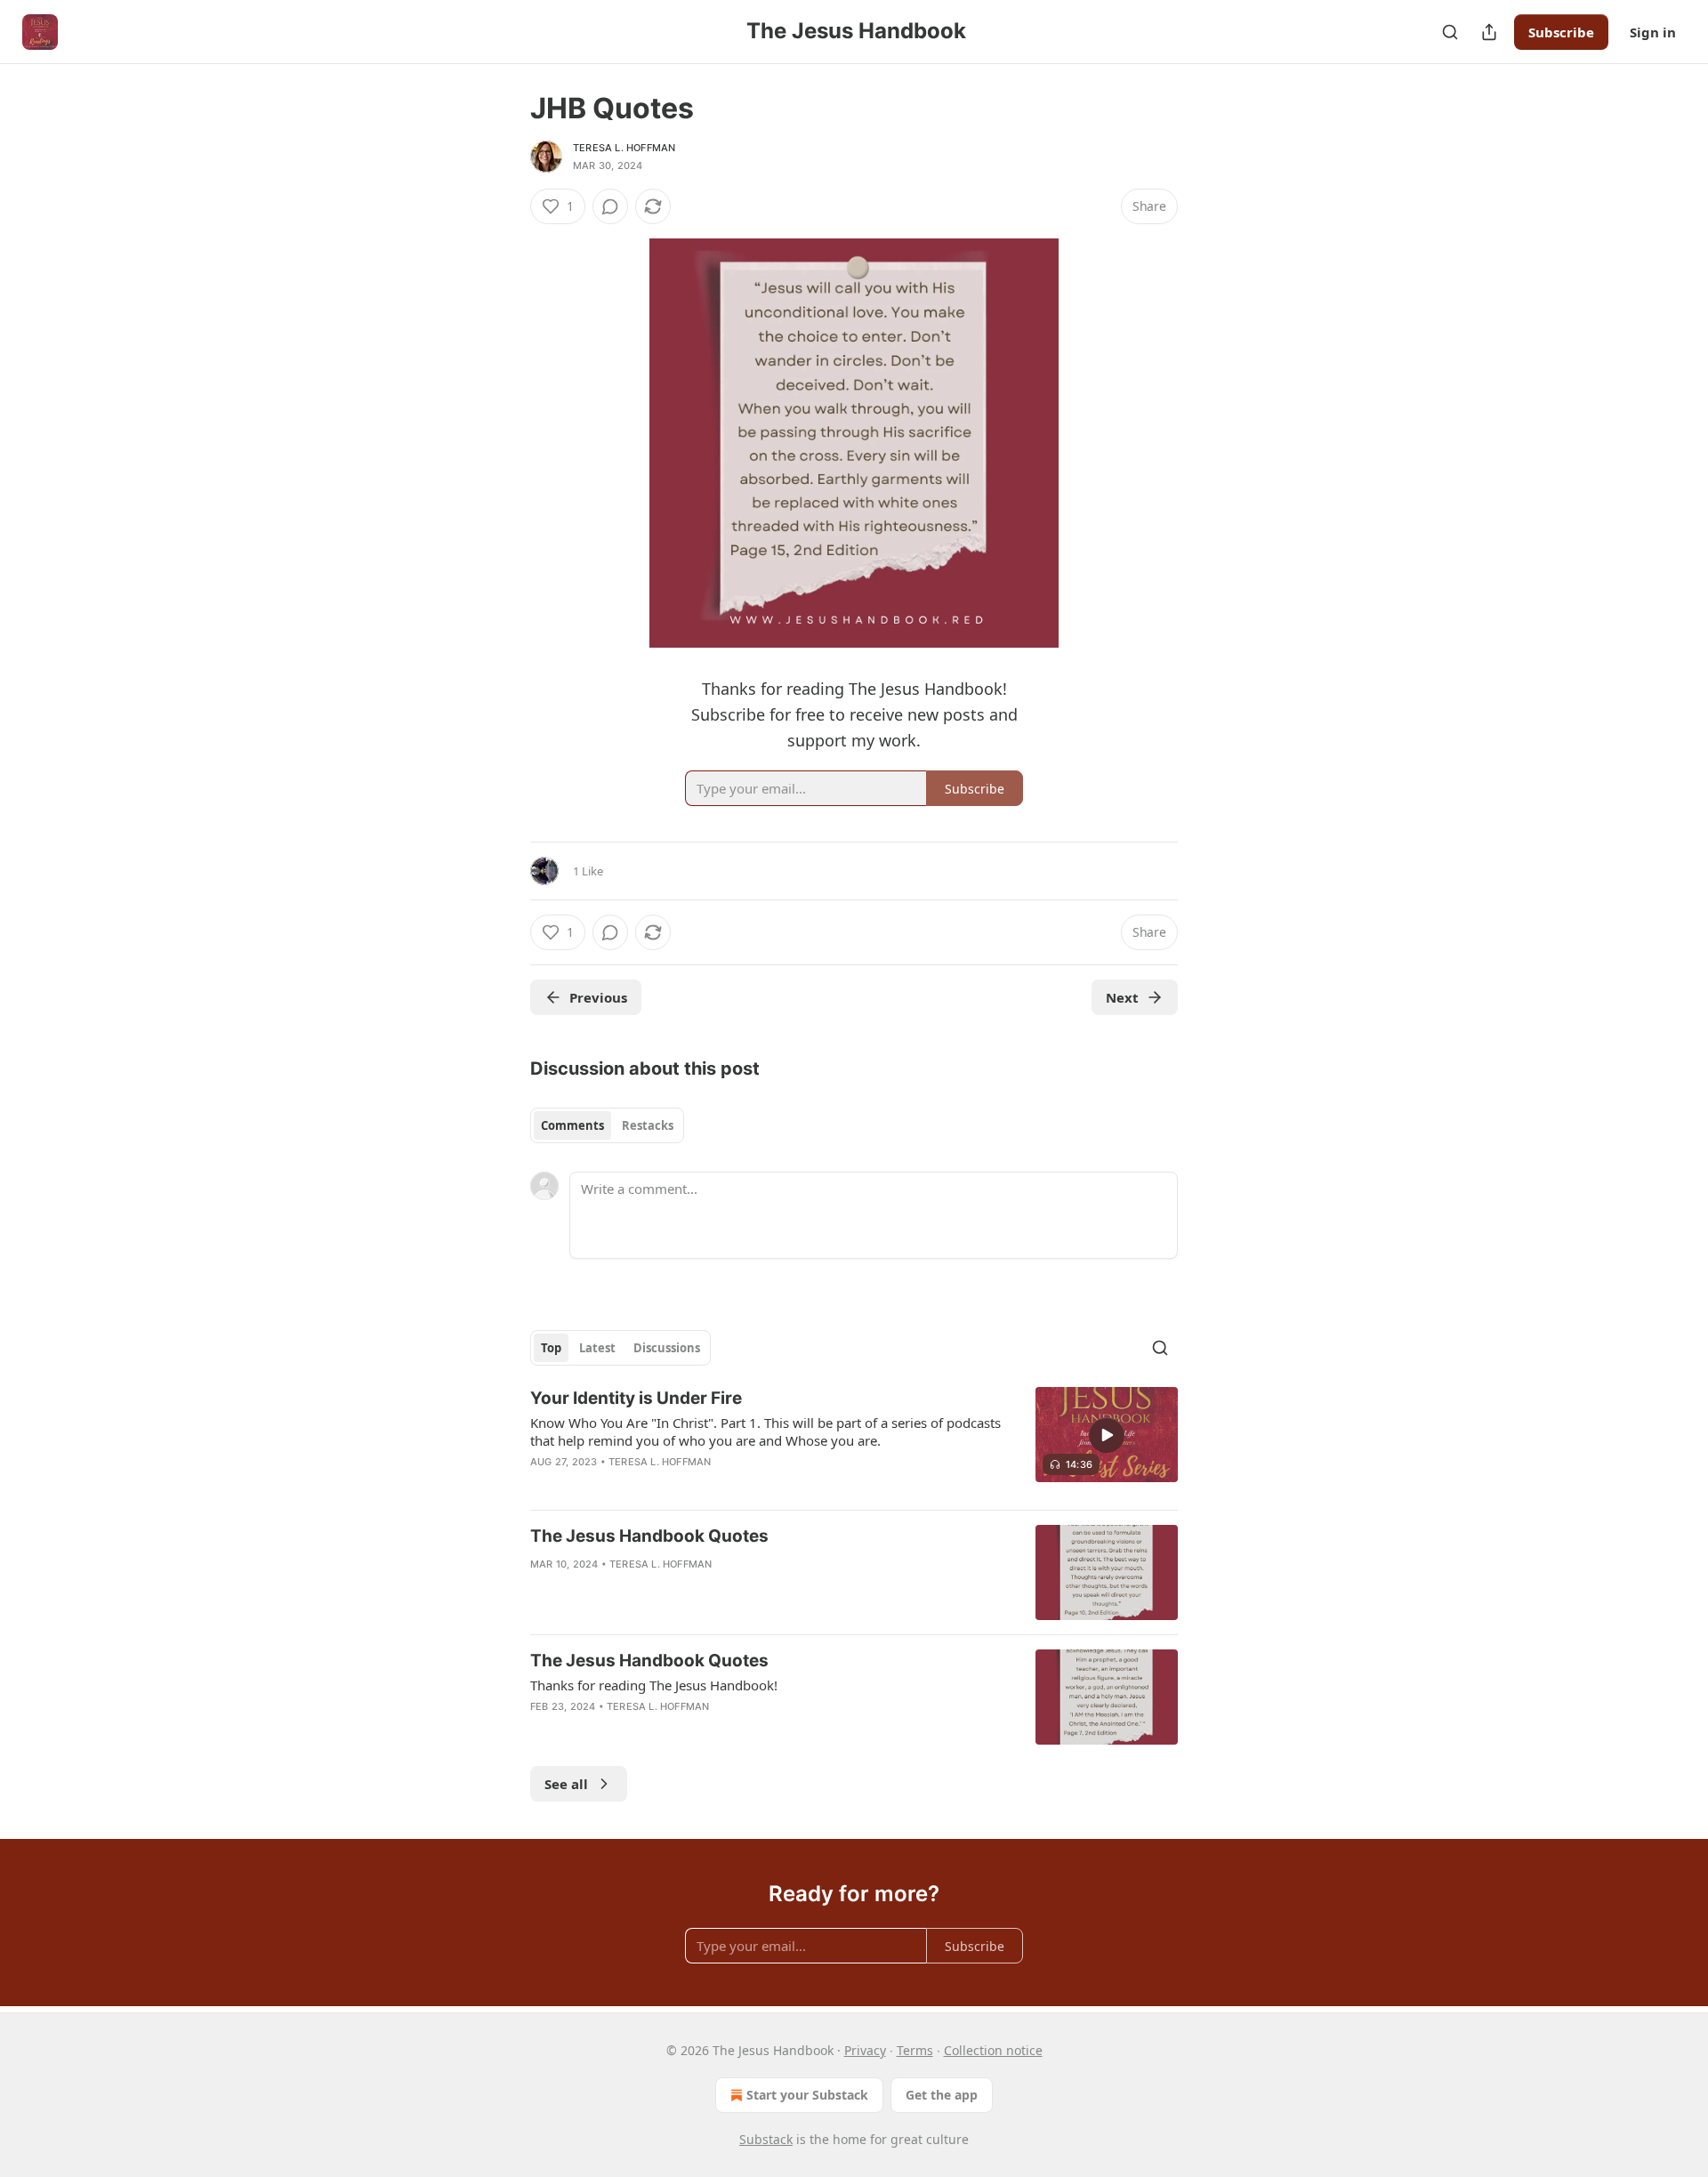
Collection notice (993, 2050)
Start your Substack (807, 2095)
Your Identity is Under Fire (636, 1398)
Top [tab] (551, 1348)
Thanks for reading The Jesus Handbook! (654, 1685)
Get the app (942, 2095)
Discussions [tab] (667, 1348)
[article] (854, 1441)
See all (566, 1784)
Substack (766, 2139)
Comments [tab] (572, 1125)
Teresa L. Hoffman (624, 148)
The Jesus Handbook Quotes (649, 1536)
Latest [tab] (597, 1348)
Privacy (865, 2050)
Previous (598, 997)
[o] (1107, 1435)
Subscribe (1561, 32)
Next (1122, 997)
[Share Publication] (1489, 32)
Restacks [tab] (648, 1125)
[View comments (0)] (610, 206)
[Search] (1450, 32)
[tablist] (607, 1125)
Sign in (1653, 32)
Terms (915, 2050)
